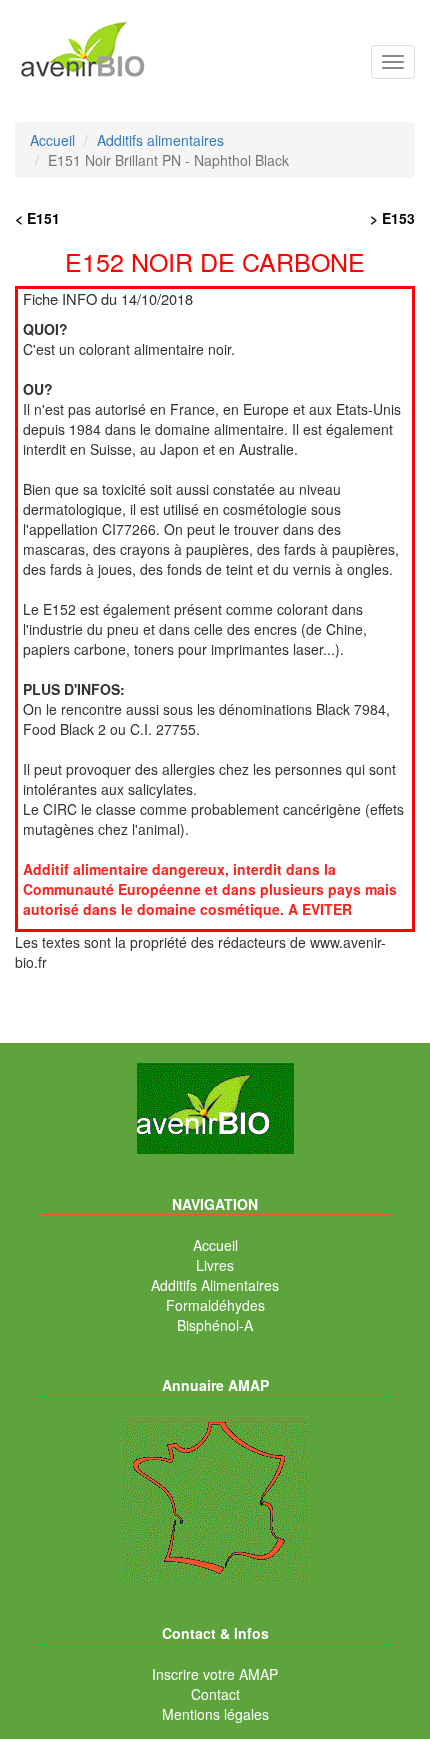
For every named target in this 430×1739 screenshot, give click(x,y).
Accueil (215, 1245)
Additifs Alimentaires (215, 1285)
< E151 (37, 218)
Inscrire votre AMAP (215, 1674)
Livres (215, 1265)
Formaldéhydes (215, 1305)
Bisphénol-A (215, 1325)
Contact (215, 1694)
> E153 (392, 218)
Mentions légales (215, 1714)
